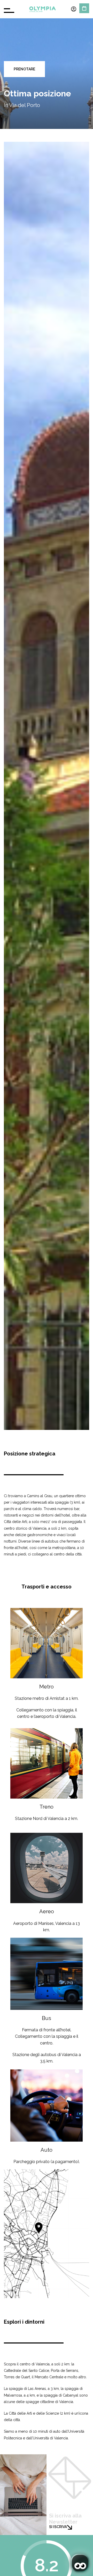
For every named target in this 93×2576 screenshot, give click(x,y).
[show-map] (47, 2234)
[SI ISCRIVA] (69, 2527)
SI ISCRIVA (58, 2527)
